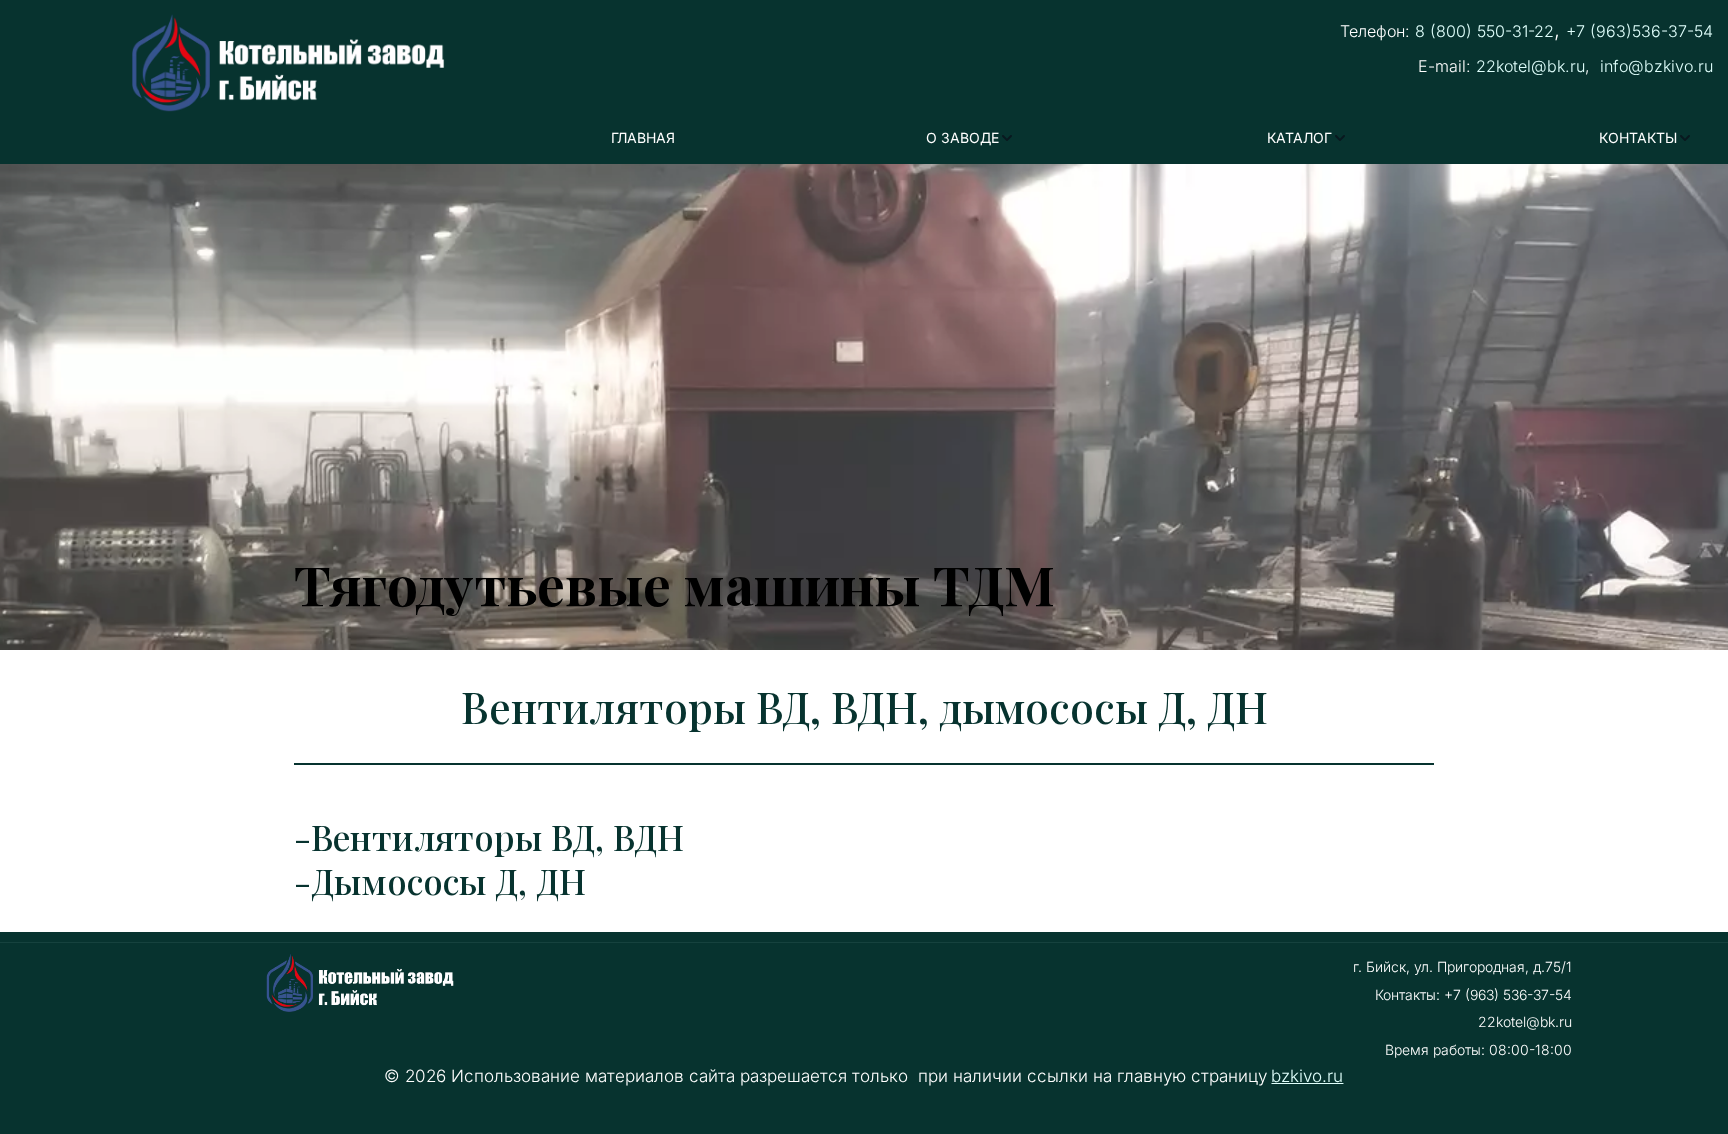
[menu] (1152, 138)
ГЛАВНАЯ (643, 137)
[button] (970, 138)
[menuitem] (643, 138)
